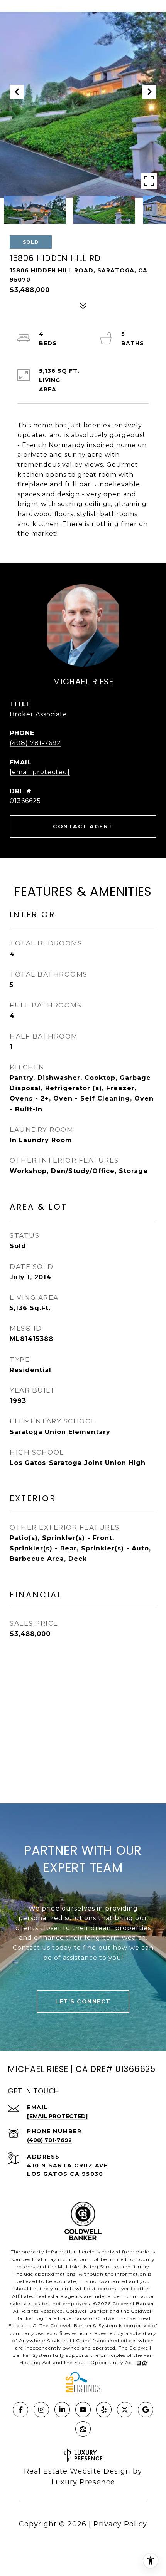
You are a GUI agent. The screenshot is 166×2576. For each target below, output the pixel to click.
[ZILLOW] (83, 2429)
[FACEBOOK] (20, 2410)
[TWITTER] (125, 2410)
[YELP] (104, 2410)
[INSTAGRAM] (41, 2410)
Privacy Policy (120, 2524)
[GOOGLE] (146, 2410)
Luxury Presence (83, 2482)
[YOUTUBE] (83, 2410)
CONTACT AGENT (83, 826)
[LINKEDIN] (62, 2410)
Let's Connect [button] (83, 2001)
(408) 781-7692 (35, 743)
